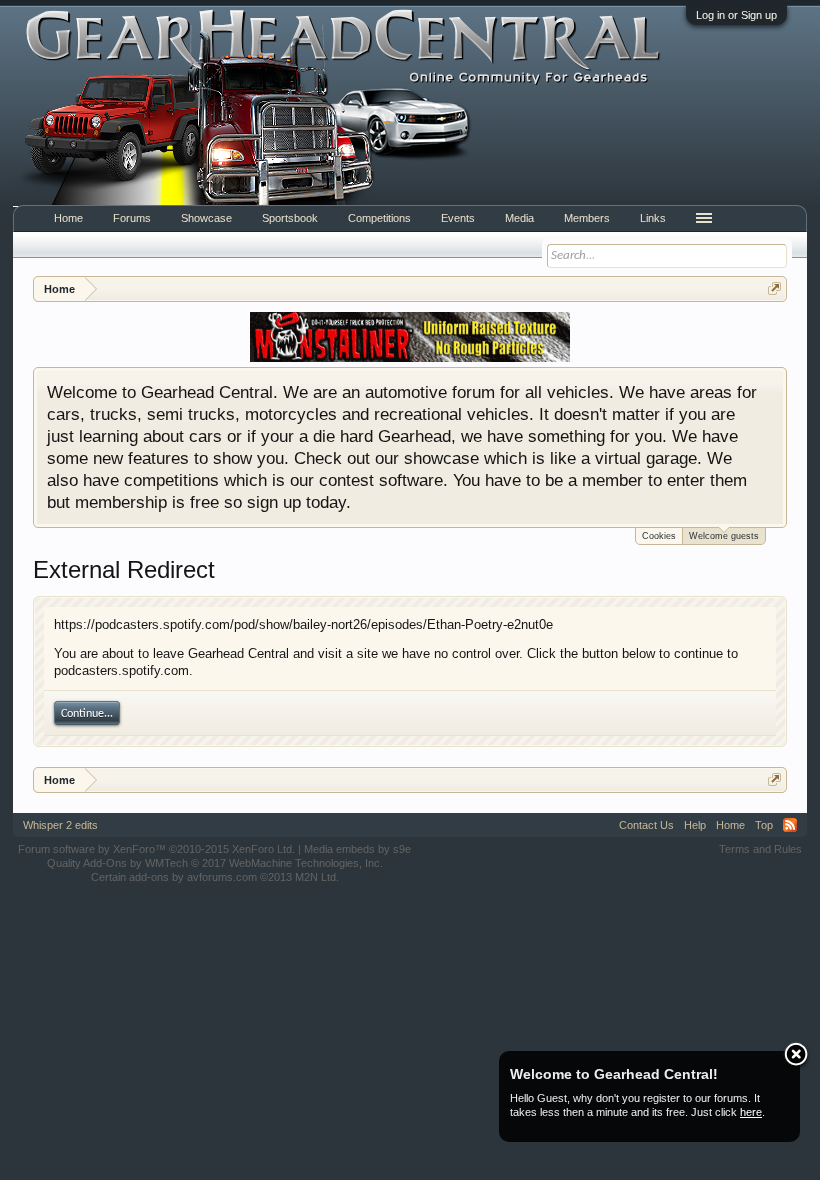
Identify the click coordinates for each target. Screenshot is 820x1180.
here (751, 1112)
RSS (790, 825)
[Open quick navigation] (774, 288)
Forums (132, 218)
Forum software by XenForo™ (156, 849)
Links (653, 218)
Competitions (379, 218)
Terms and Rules (760, 849)
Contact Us (646, 825)
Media (519, 218)
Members (587, 218)
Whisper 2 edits (60, 825)
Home (68, 218)
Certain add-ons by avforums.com (215, 877)
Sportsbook (290, 218)
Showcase (206, 218)
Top (764, 825)
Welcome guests (724, 536)
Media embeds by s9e (357, 849)
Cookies (659, 536)
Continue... (87, 714)
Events (458, 218)
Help (695, 825)
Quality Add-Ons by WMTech (215, 863)
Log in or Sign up (736, 15)
